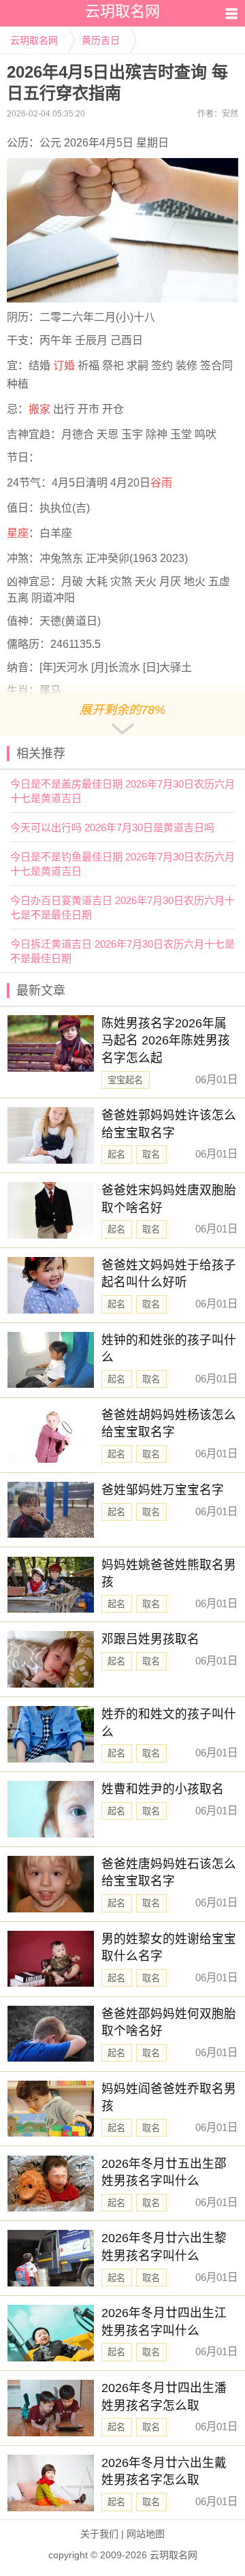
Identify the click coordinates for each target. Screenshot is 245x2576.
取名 (151, 1154)
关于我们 (99, 2534)
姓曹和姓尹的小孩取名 (163, 1789)
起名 (116, 1154)
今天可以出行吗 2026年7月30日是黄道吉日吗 (112, 827)
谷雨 (161, 483)
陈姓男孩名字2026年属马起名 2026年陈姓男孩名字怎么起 (166, 1041)
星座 (18, 533)
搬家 (39, 409)
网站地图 (146, 2534)
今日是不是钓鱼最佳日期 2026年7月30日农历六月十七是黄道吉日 (122, 864)
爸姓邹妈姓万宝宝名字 (163, 1490)
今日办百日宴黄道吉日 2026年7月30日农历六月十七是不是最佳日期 (122, 907)
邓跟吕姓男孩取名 (150, 1639)
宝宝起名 (125, 1080)
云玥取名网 (34, 40)
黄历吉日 (101, 40)
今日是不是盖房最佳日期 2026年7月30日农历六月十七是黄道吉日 (122, 791)
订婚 (64, 366)
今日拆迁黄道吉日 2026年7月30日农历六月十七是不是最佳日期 (122, 951)
